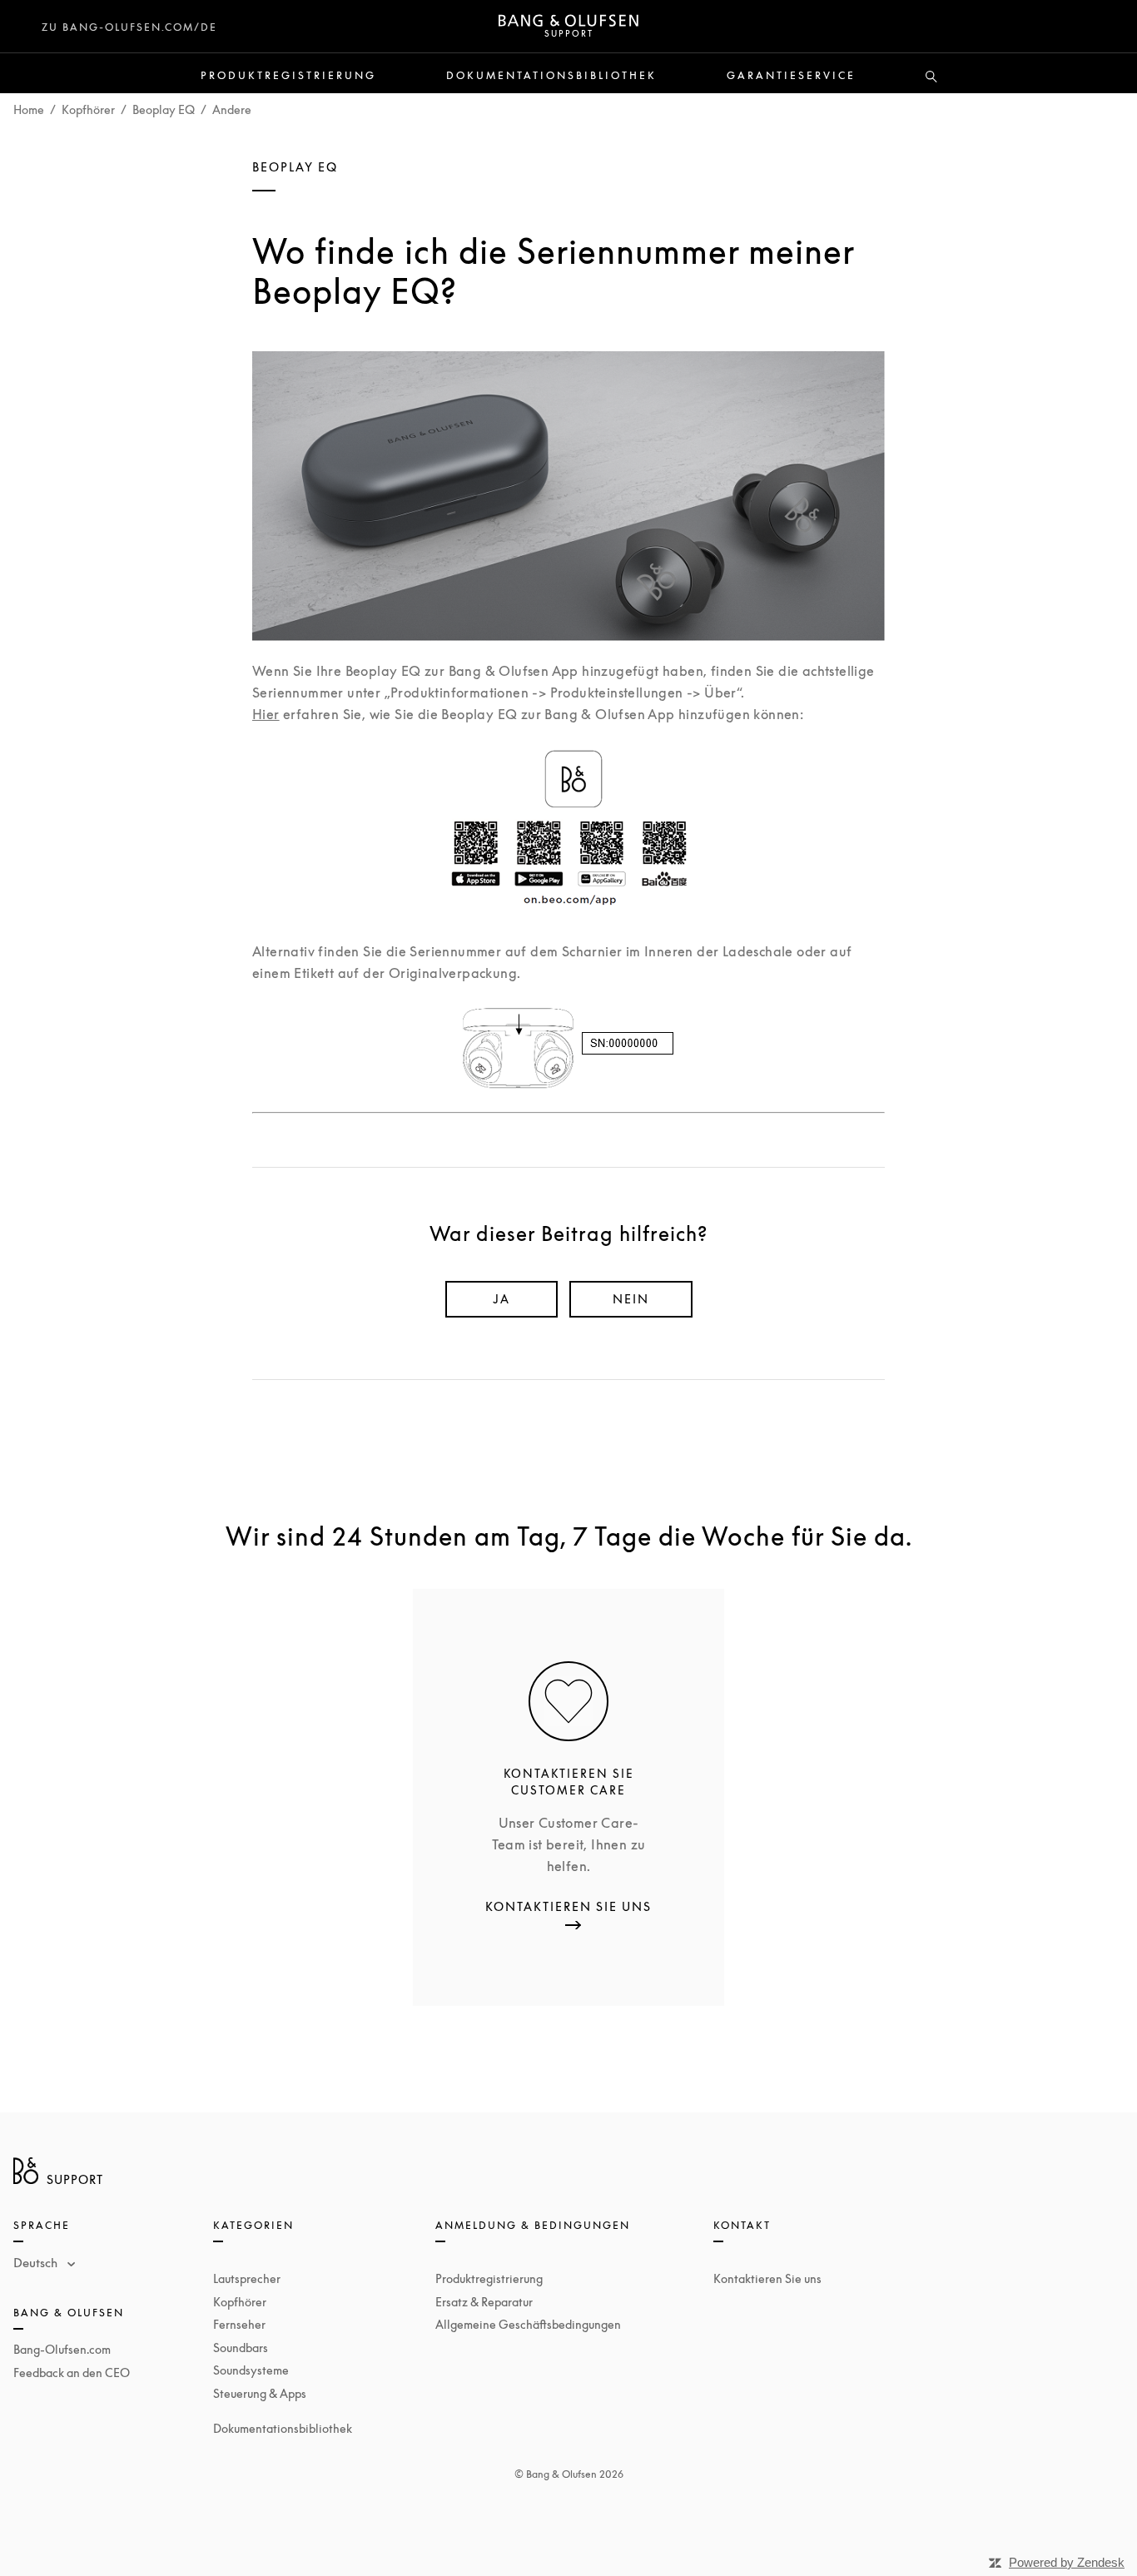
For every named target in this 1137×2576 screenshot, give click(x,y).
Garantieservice (791, 76)
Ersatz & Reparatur (484, 2302)
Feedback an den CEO (72, 2373)
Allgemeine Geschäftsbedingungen (528, 2324)
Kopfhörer (88, 109)
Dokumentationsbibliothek (551, 76)
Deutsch (37, 2262)
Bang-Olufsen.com (62, 2349)
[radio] (501, 1299)
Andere (232, 109)
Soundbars (241, 2348)
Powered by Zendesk (1067, 2562)
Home (29, 109)
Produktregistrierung (288, 76)
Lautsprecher (247, 2278)
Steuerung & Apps (260, 2393)
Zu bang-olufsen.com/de (129, 27)
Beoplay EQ (164, 109)
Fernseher (239, 2324)
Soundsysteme (251, 2370)
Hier (266, 714)
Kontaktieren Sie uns (767, 2278)
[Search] (931, 77)
